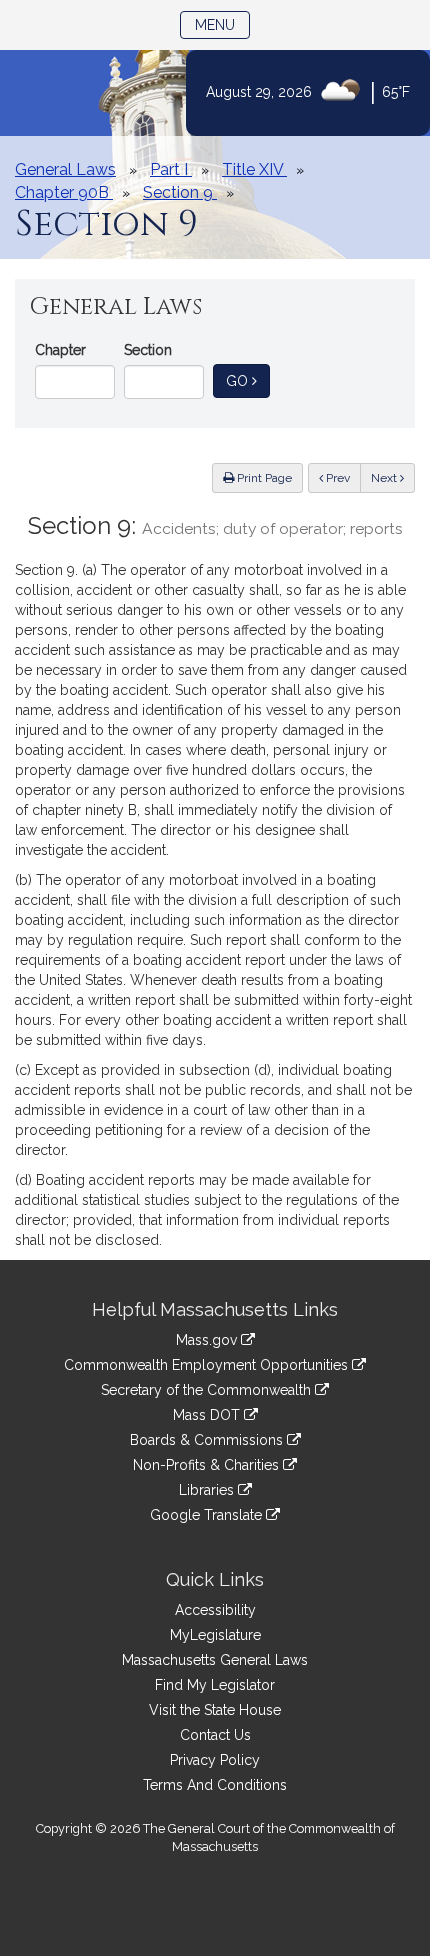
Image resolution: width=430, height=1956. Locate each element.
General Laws (65, 169)
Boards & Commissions (208, 1440)
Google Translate (208, 1515)
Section (148, 350)
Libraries (208, 1490)
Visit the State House (215, 1710)
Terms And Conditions (215, 1785)
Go (248, 380)
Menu (222, 24)
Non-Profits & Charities (208, 1465)
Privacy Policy (215, 1760)
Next (385, 478)
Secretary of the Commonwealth (208, 1390)
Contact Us (215, 1735)
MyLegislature (215, 1635)
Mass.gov (208, 1340)
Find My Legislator (215, 1685)
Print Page (263, 478)
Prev (342, 477)
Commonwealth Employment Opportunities (208, 1365)
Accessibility (215, 1610)
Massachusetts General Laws (215, 1660)
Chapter (60, 350)
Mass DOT (208, 1415)
